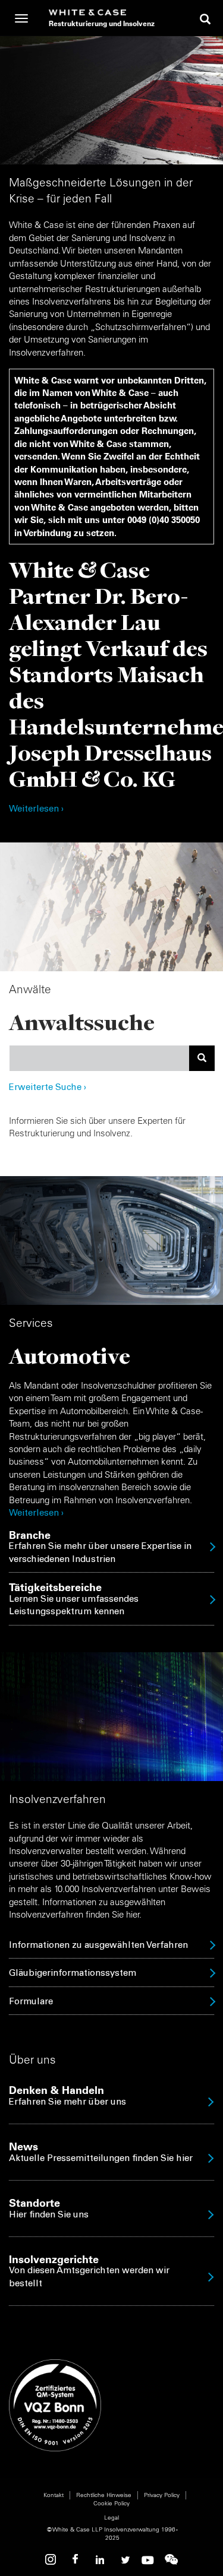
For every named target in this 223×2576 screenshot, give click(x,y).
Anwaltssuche (82, 1022)
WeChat (171, 2560)
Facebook (76, 2560)
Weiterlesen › (36, 809)
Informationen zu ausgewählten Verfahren (98, 1946)
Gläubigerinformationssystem (73, 1974)
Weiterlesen (34, 1514)
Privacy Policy (162, 2495)
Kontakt (54, 2495)
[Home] (102, 12)
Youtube (147, 2560)
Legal (111, 2518)
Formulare (31, 2002)
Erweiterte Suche (48, 1088)
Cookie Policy (111, 2503)
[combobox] (99, 1058)
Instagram (52, 2560)
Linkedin (100, 2560)
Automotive (70, 1356)
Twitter (124, 2560)
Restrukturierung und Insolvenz (102, 23)
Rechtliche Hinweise (104, 2495)
